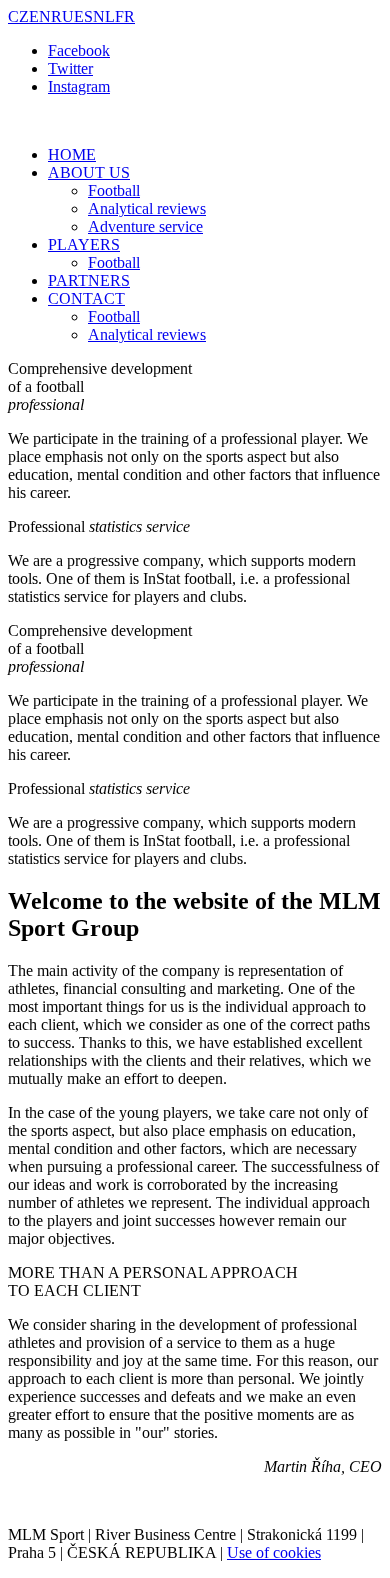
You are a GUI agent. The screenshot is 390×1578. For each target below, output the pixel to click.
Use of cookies (274, 1552)
